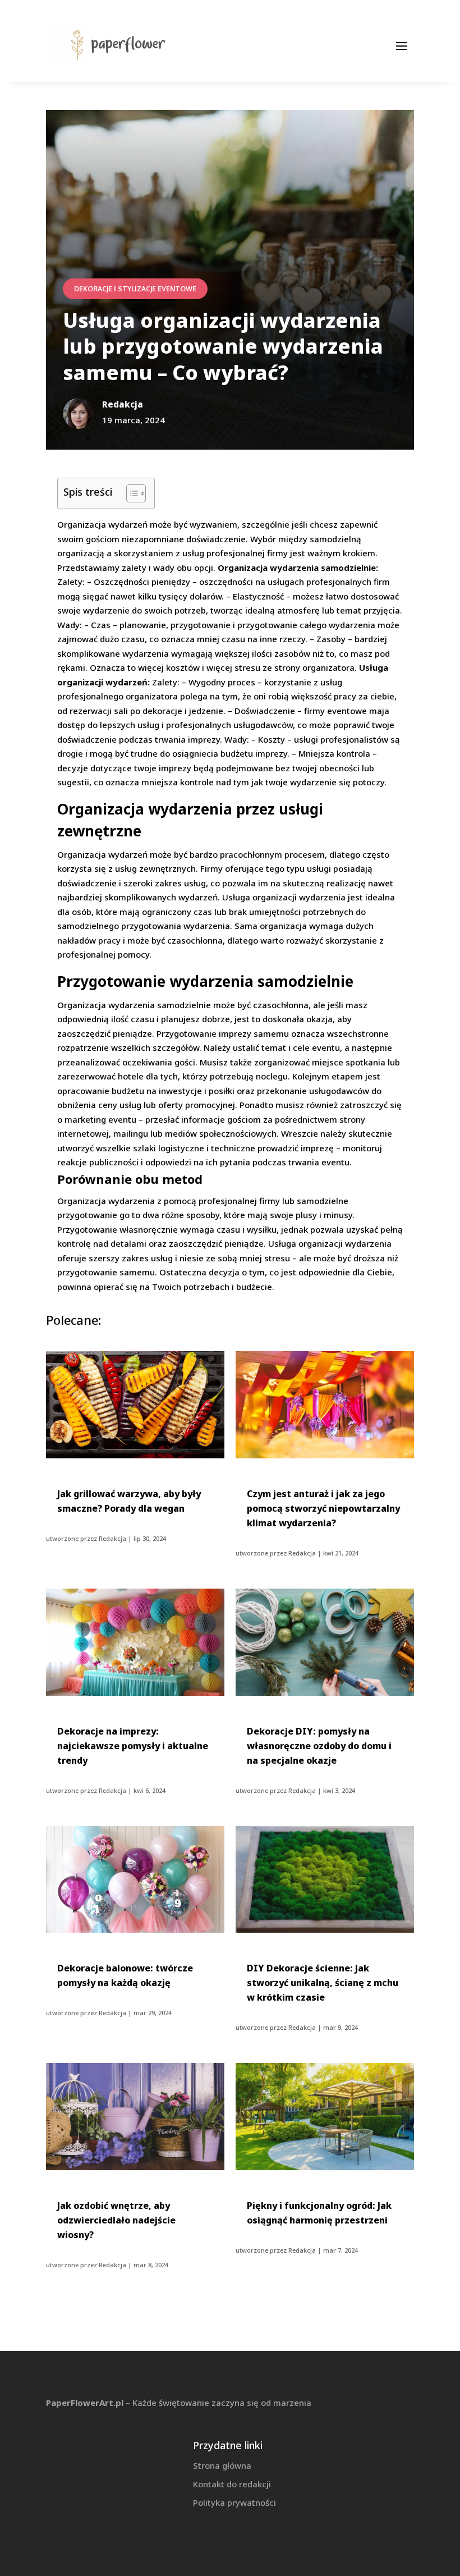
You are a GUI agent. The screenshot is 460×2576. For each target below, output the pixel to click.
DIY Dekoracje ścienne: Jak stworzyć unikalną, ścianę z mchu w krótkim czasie (323, 1983)
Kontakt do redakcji (232, 2484)
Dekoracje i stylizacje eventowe (135, 289)
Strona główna (222, 2465)
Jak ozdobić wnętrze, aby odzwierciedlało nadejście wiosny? (116, 2220)
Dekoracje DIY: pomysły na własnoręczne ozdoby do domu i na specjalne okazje (319, 1746)
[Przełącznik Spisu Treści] (130, 493)
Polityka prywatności (234, 2502)
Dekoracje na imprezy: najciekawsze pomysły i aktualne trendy (133, 1746)
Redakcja (112, 1538)
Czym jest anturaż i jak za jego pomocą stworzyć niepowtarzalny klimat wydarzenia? (323, 1508)
